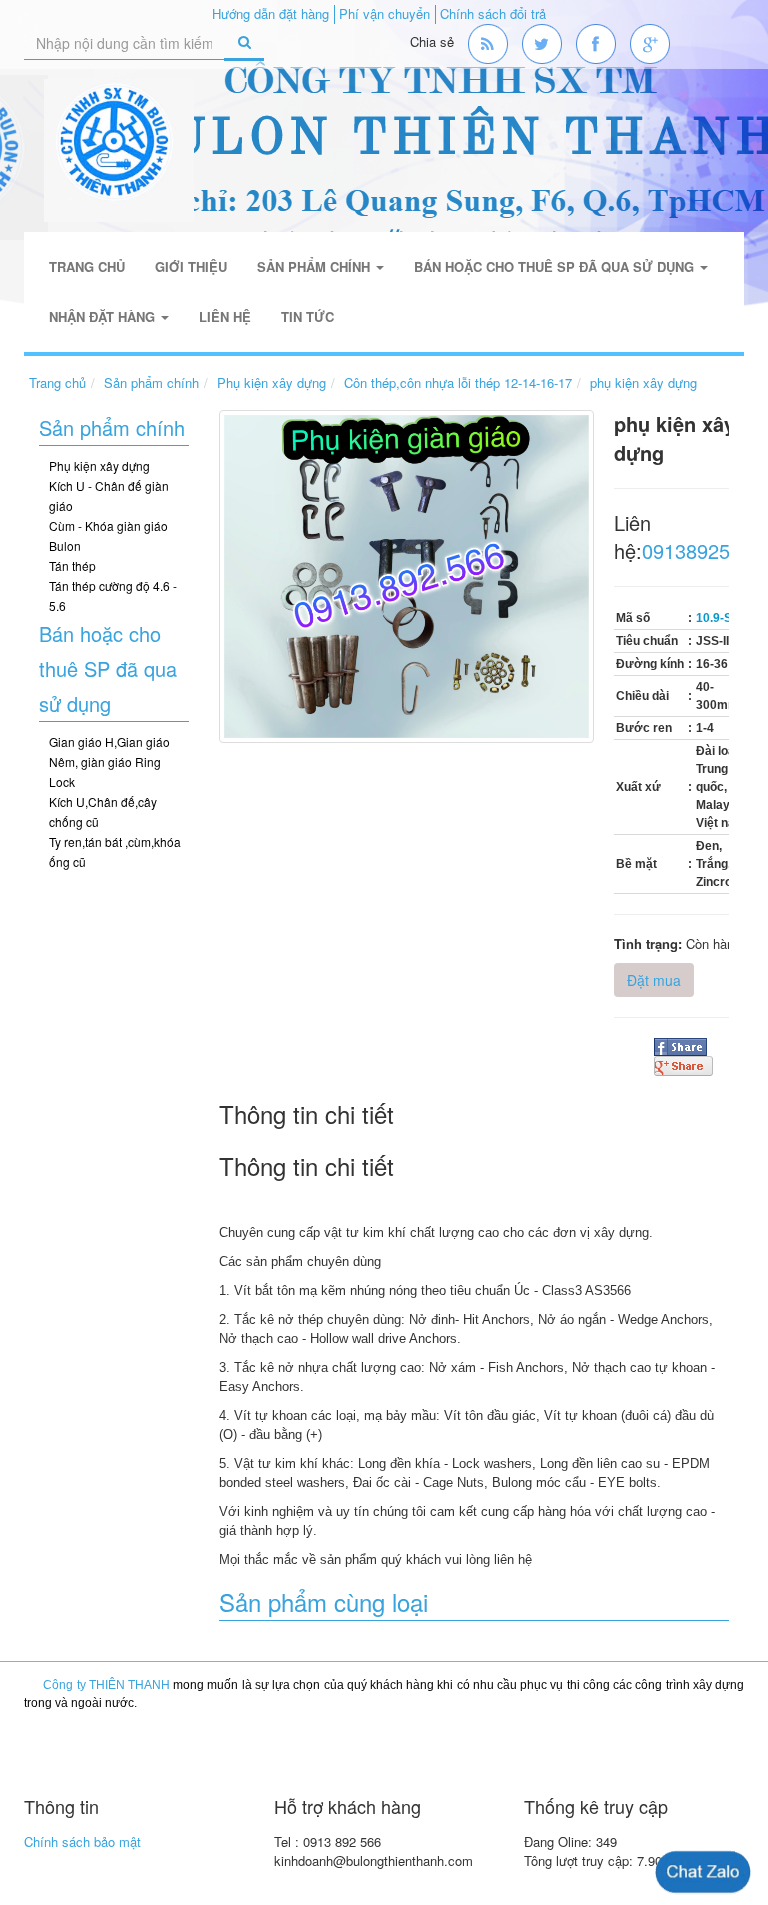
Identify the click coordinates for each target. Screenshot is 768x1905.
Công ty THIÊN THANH (106, 1685)
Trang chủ (87, 266)
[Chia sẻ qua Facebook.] (680, 1045)
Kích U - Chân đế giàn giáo (109, 495)
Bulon (65, 545)
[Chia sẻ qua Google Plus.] (683, 1064)
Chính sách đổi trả (493, 13)
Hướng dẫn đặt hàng (270, 13)
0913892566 (697, 550)
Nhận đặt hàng (104, 316)
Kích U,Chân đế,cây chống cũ (103, 811)
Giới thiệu (191, 266)
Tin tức (307, 316)
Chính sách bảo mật (82, 1841)
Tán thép (72, 565)
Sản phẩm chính (315, 266)
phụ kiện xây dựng (643, 382)
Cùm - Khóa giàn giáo (108, 525)
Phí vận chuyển (384, 13)
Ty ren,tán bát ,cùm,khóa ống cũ (115, 851)
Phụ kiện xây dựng (271, 382)
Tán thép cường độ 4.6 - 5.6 (113, 595)
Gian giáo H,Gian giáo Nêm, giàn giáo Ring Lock (109, 761)
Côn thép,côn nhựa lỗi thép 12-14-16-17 (458, 382)
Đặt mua (654, 980)
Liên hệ (225, 316)
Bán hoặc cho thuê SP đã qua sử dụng (556, 266)
